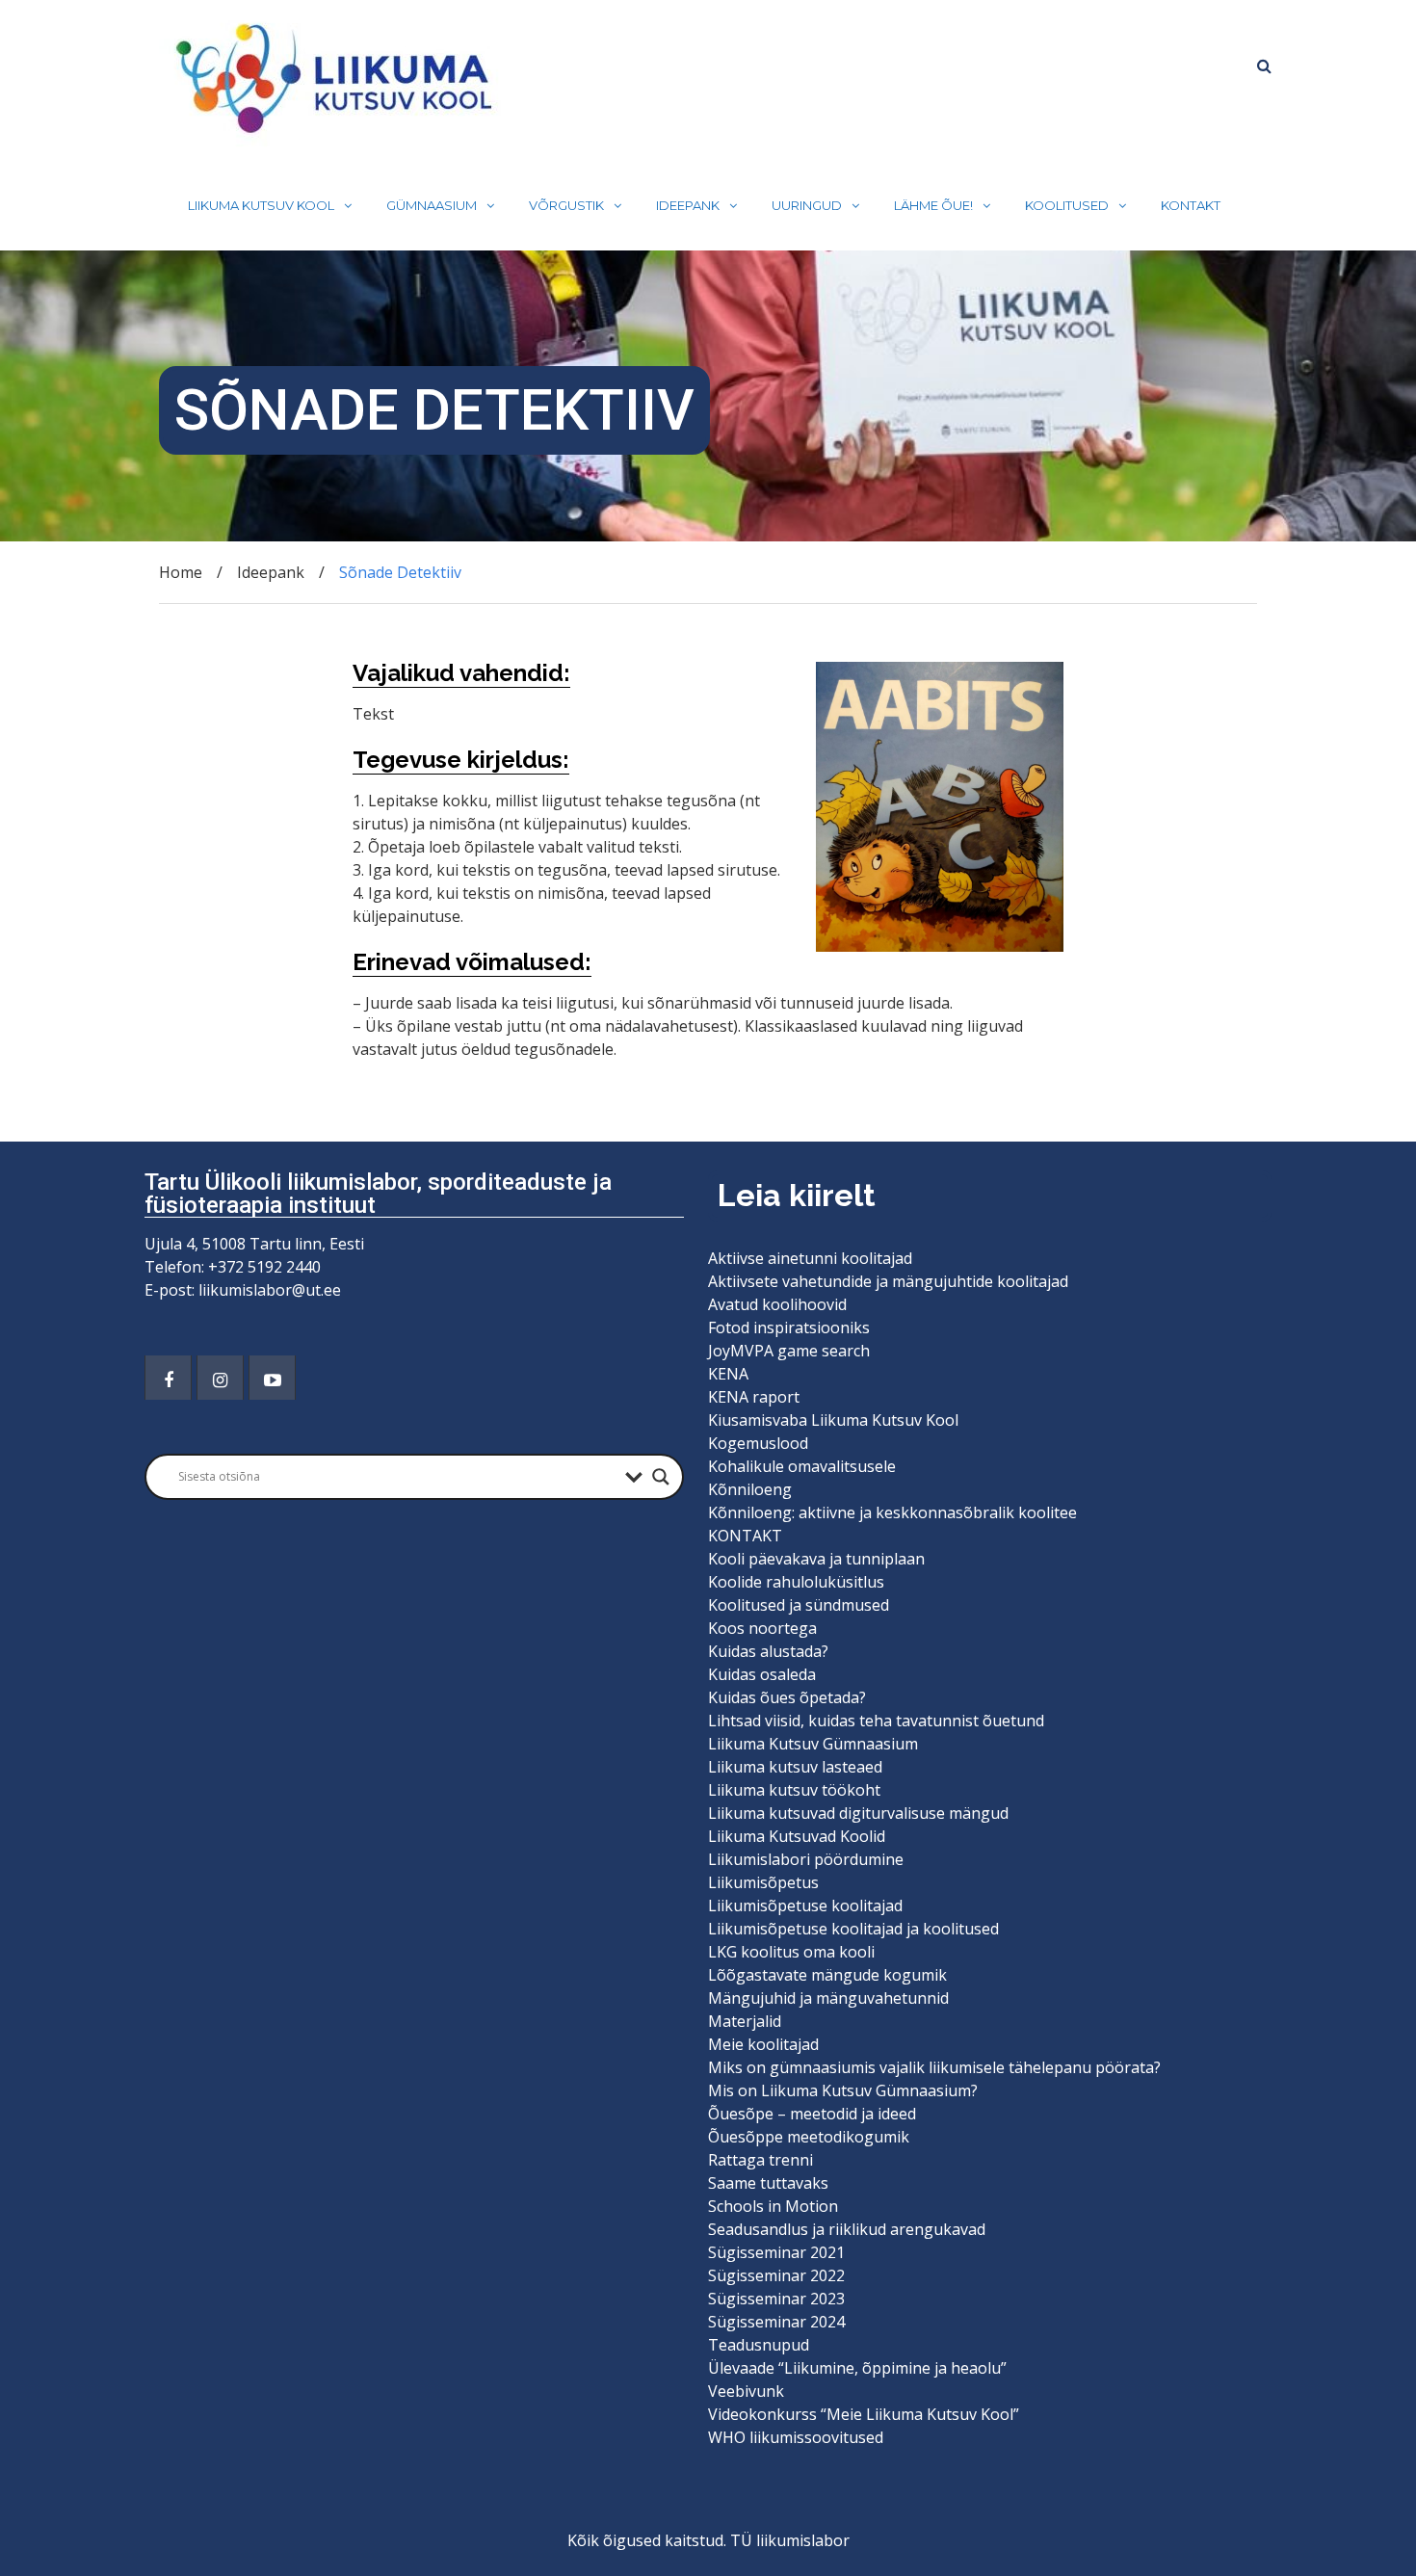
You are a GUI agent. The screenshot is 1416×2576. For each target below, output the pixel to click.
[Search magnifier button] (661, 1477)
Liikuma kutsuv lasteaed (795, 1767)
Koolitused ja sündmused (799, 1605)
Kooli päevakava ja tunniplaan (816, 1559)
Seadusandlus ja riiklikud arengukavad (847, 2229)
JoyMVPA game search (789, 1351)
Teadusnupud (759, 2345)
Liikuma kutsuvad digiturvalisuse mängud (858, 1813)
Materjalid (745, 2021)
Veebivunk (746, 2391)
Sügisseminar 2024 (776, 2322)
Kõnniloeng (750, 1489)
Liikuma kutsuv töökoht (794, 1790)
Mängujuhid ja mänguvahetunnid (828, 1998)
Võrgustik (566, 205)
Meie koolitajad (763, 2044)
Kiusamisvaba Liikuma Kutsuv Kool (833, 1420)
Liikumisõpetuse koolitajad (805, 1906)
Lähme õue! (933, 205)
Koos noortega (762, 1628)
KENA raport (754, 1397)
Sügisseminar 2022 (776, 2275)
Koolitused (1067, 205)
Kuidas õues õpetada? (787, 1697)
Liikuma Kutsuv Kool (261, 205)
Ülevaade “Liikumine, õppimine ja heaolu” (857, 2368)
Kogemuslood (758, 1443)
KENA (728, 1374)
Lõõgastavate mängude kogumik (827, 1975)
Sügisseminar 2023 (776, 2299)
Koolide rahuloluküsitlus (796, 1582)
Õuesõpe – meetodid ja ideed (812, 2114)
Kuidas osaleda (762, 1674)
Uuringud (807, 205)
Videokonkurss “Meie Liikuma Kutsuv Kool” (864, 2414)
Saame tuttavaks (768, 2183)
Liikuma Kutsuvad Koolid (797, 1836)
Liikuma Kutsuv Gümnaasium (813, 1744)
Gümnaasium (432, 205)
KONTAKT (1191, 205)
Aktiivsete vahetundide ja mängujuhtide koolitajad (888, 1281)
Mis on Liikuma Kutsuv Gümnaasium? (843, 2090)
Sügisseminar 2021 (776, 2252)
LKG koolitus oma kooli (791, 1952)
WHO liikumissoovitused (796, 2437)
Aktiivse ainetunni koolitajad (810, 1258)
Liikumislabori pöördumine (806, 1859)
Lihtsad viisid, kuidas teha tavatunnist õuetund (876, 1721)
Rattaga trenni (760, 2160)
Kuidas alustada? (768, 1651)
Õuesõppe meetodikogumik (809, 2137)
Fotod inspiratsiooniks (789, 1327)
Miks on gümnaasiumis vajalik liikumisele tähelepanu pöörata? (936, 2067)
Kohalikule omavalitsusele (802, 1466)
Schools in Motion (773, 2206)
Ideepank (688, 205)
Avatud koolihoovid (777, 1304)
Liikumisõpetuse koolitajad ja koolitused (853, 1929)
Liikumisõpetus (763, 1882)
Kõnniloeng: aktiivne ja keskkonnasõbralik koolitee (892, 1512)
